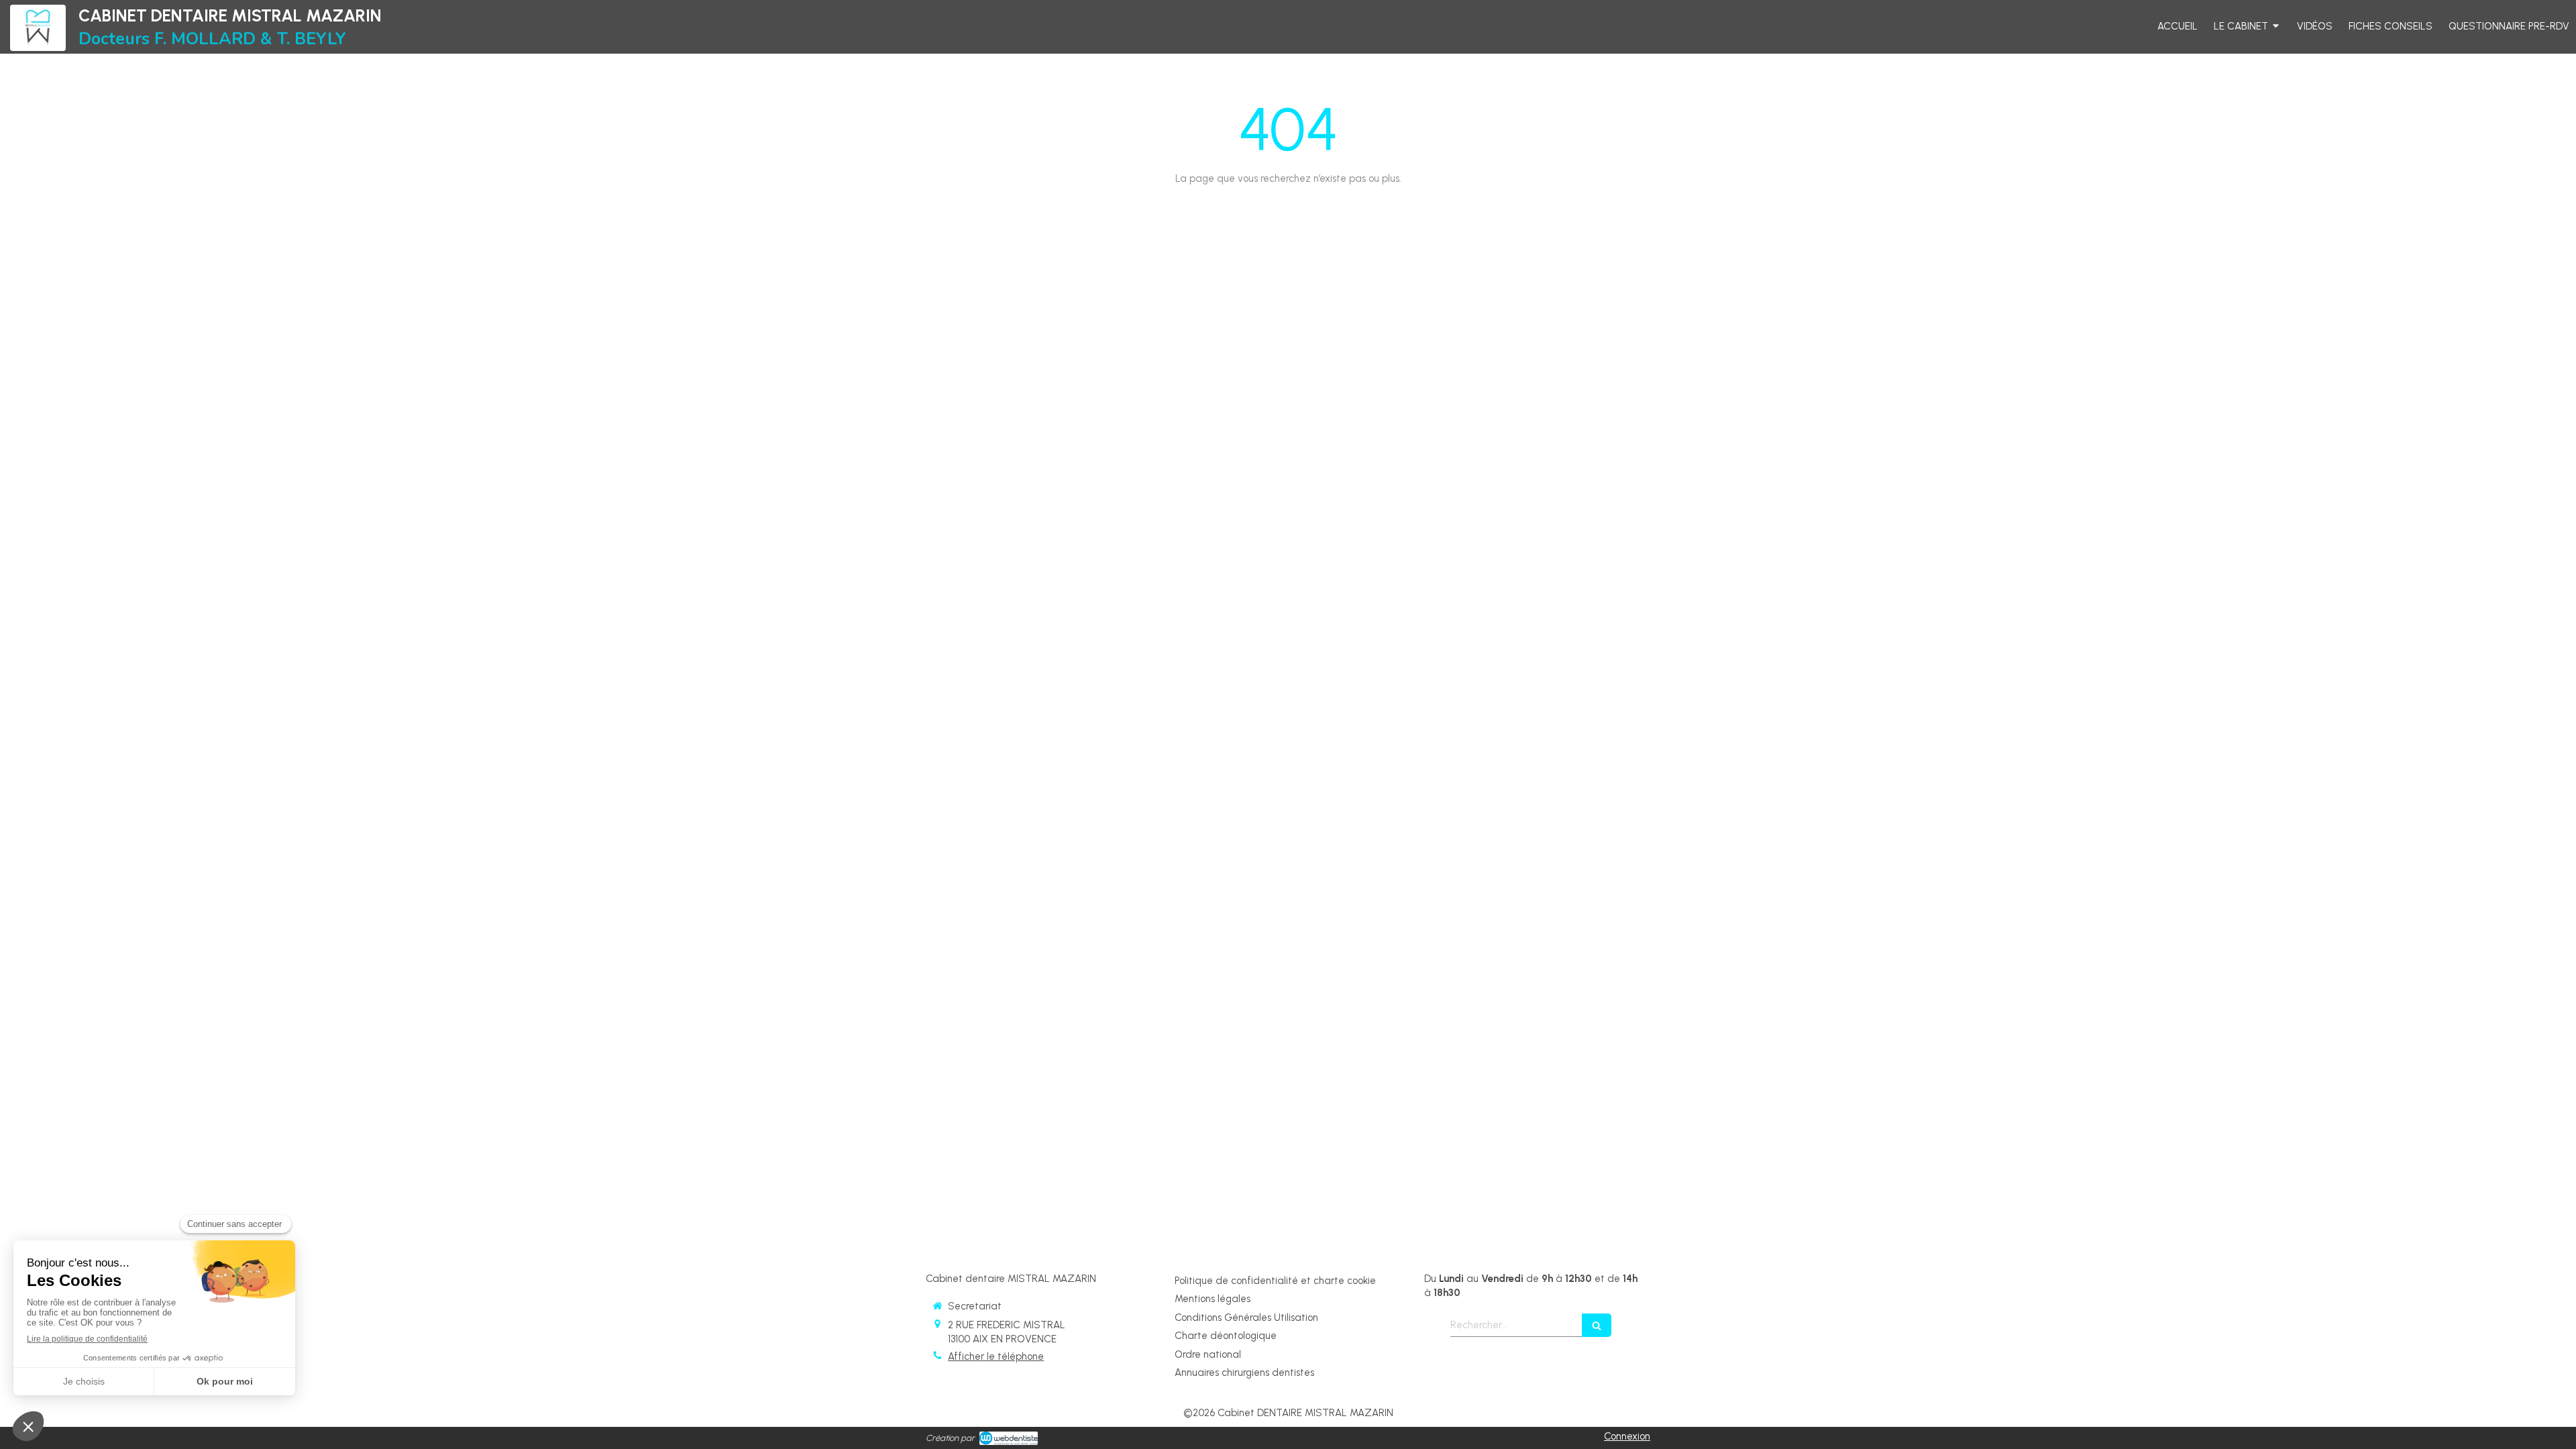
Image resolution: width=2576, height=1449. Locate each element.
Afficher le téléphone (996, 1356)
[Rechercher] (1597, 1325)
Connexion (1627, 1436)
